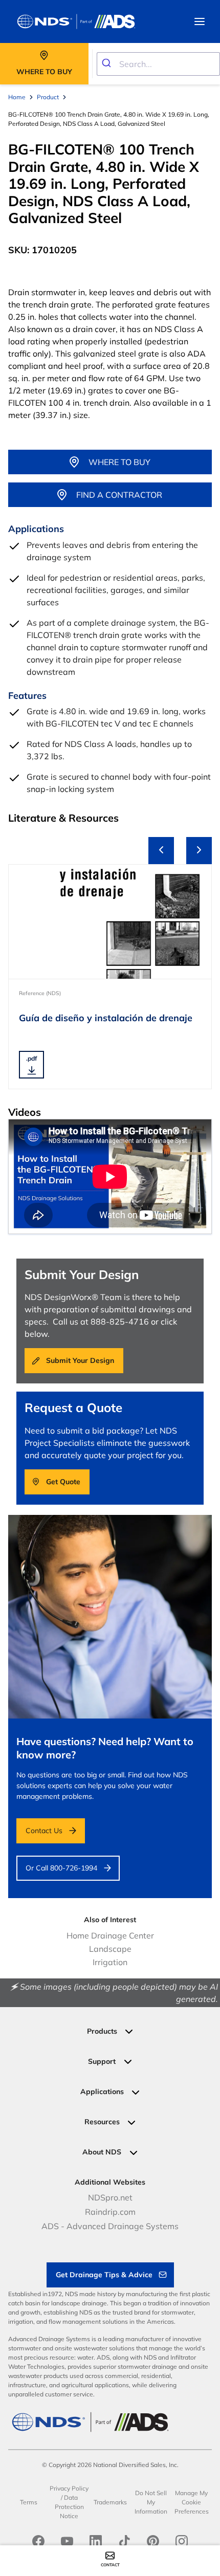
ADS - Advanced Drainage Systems (110, 2226)
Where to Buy (119, 462)
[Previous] (161, 851)
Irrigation (110, 1962)
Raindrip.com (110, 2212)
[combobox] (158, 64)
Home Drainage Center (110, 1935)
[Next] (199, 851)
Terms (29, 2502)
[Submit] (108, 64)
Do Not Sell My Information (151, 2502)
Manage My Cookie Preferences (192, 2502)
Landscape (110, 1949)
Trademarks (110, 2502)
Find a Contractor (119, 495)
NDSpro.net (110, 2197)
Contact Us (44, 1831)
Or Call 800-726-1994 (61, 1868)
